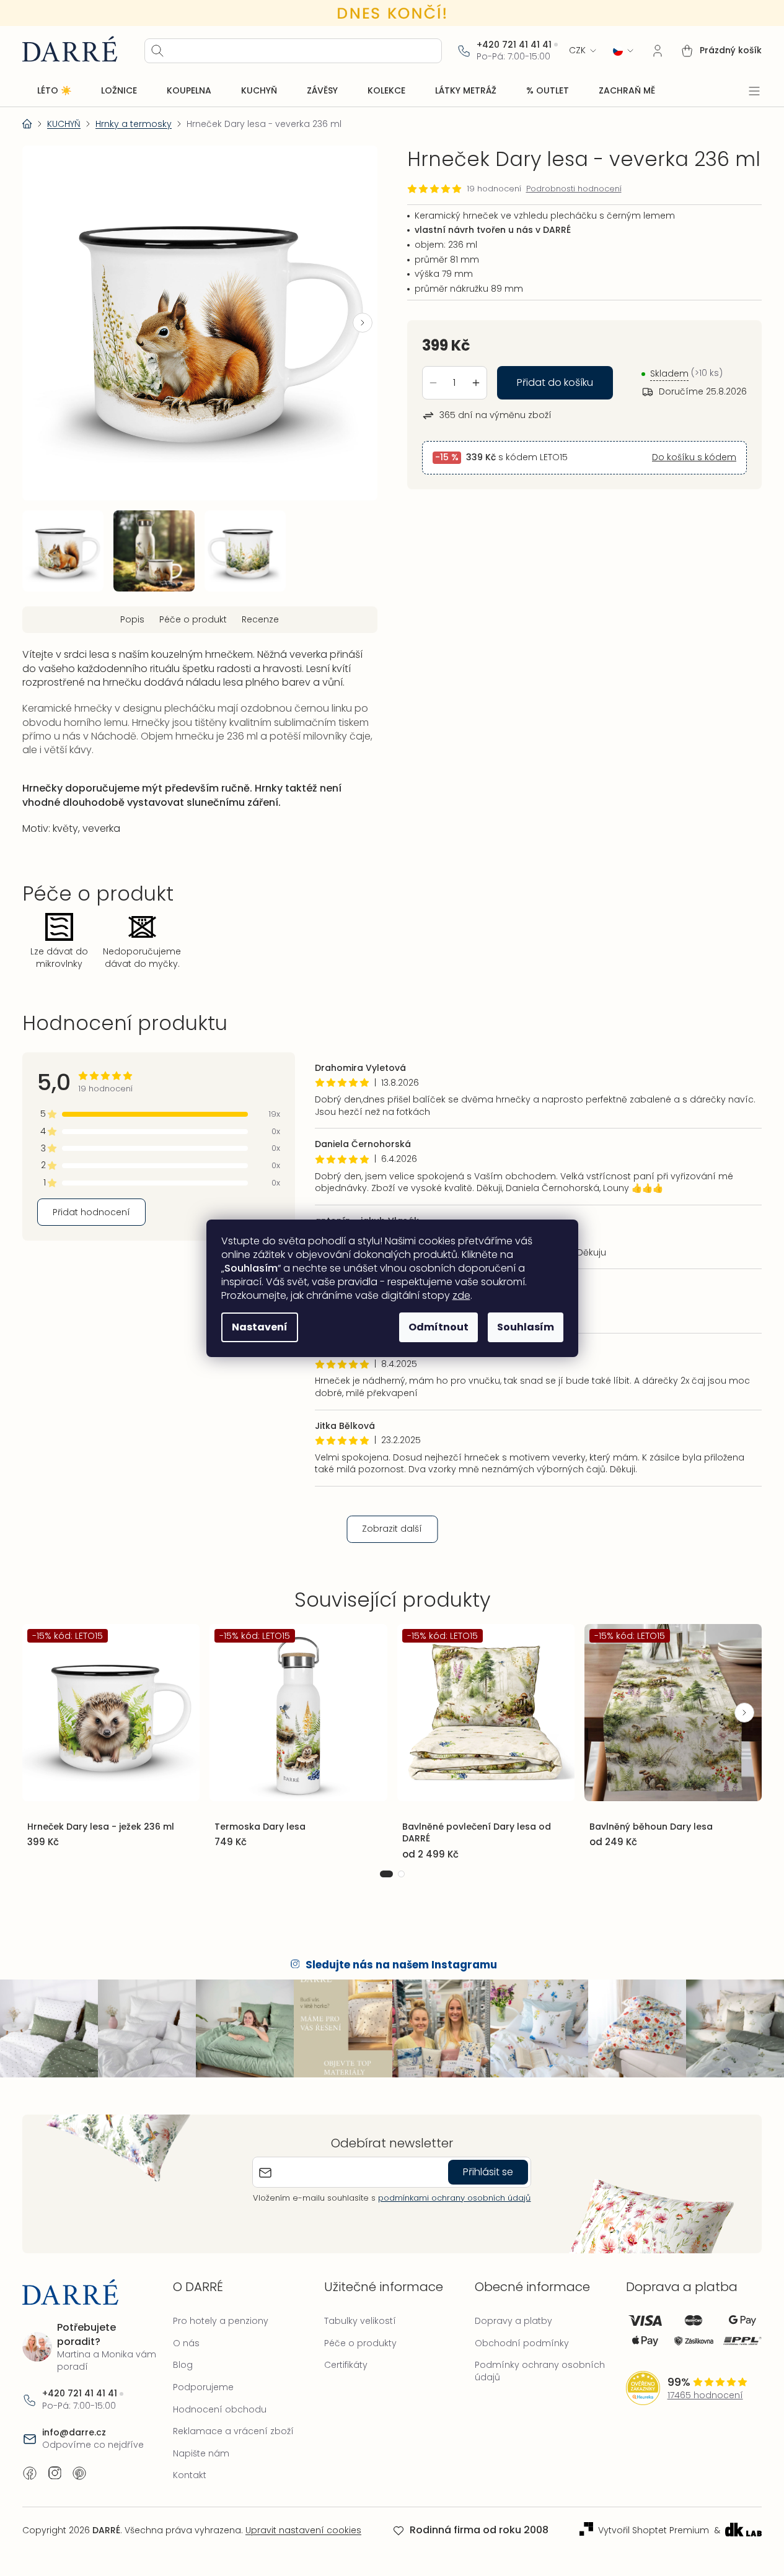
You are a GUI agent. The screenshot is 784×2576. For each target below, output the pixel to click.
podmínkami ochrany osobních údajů (454, 2198)
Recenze (260, 619)
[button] (363, 323)
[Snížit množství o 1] (433, 383)
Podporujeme (203, 2387)
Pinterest (79, 2473)
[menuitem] (54, 91)
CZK (577, 50)
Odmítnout (438, 1327)
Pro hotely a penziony (221, 2321)
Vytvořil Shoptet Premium (654, 2530)
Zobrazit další (392, 1529)
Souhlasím (526, 1327)
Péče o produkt (193, 619)
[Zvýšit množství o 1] (476, 383)
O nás (186, 2343)
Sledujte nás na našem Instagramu (401, 1965)
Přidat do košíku (555, 382)
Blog (183, 2365)
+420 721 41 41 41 (514, 45)
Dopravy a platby (513, 2321)
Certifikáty (346, 2365)
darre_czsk (55, 2473)
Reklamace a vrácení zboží (233, 2431)
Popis (132, 619)
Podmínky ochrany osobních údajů (540, 2371)
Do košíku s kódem (694, 457)
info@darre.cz (74, 2433)
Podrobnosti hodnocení (574, 189)
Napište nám (201, 2453)
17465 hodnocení (705, 2395)
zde (461, 1295)
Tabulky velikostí (360, 2321)
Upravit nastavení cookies (303, 2530)
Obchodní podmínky (522, 2343)
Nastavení (260, 1327)
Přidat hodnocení (91, 1212)
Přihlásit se (488, 2172)
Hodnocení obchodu (220, 2409)
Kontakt (190, 2475)
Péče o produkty (360, 2343)
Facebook (30, 2473)
